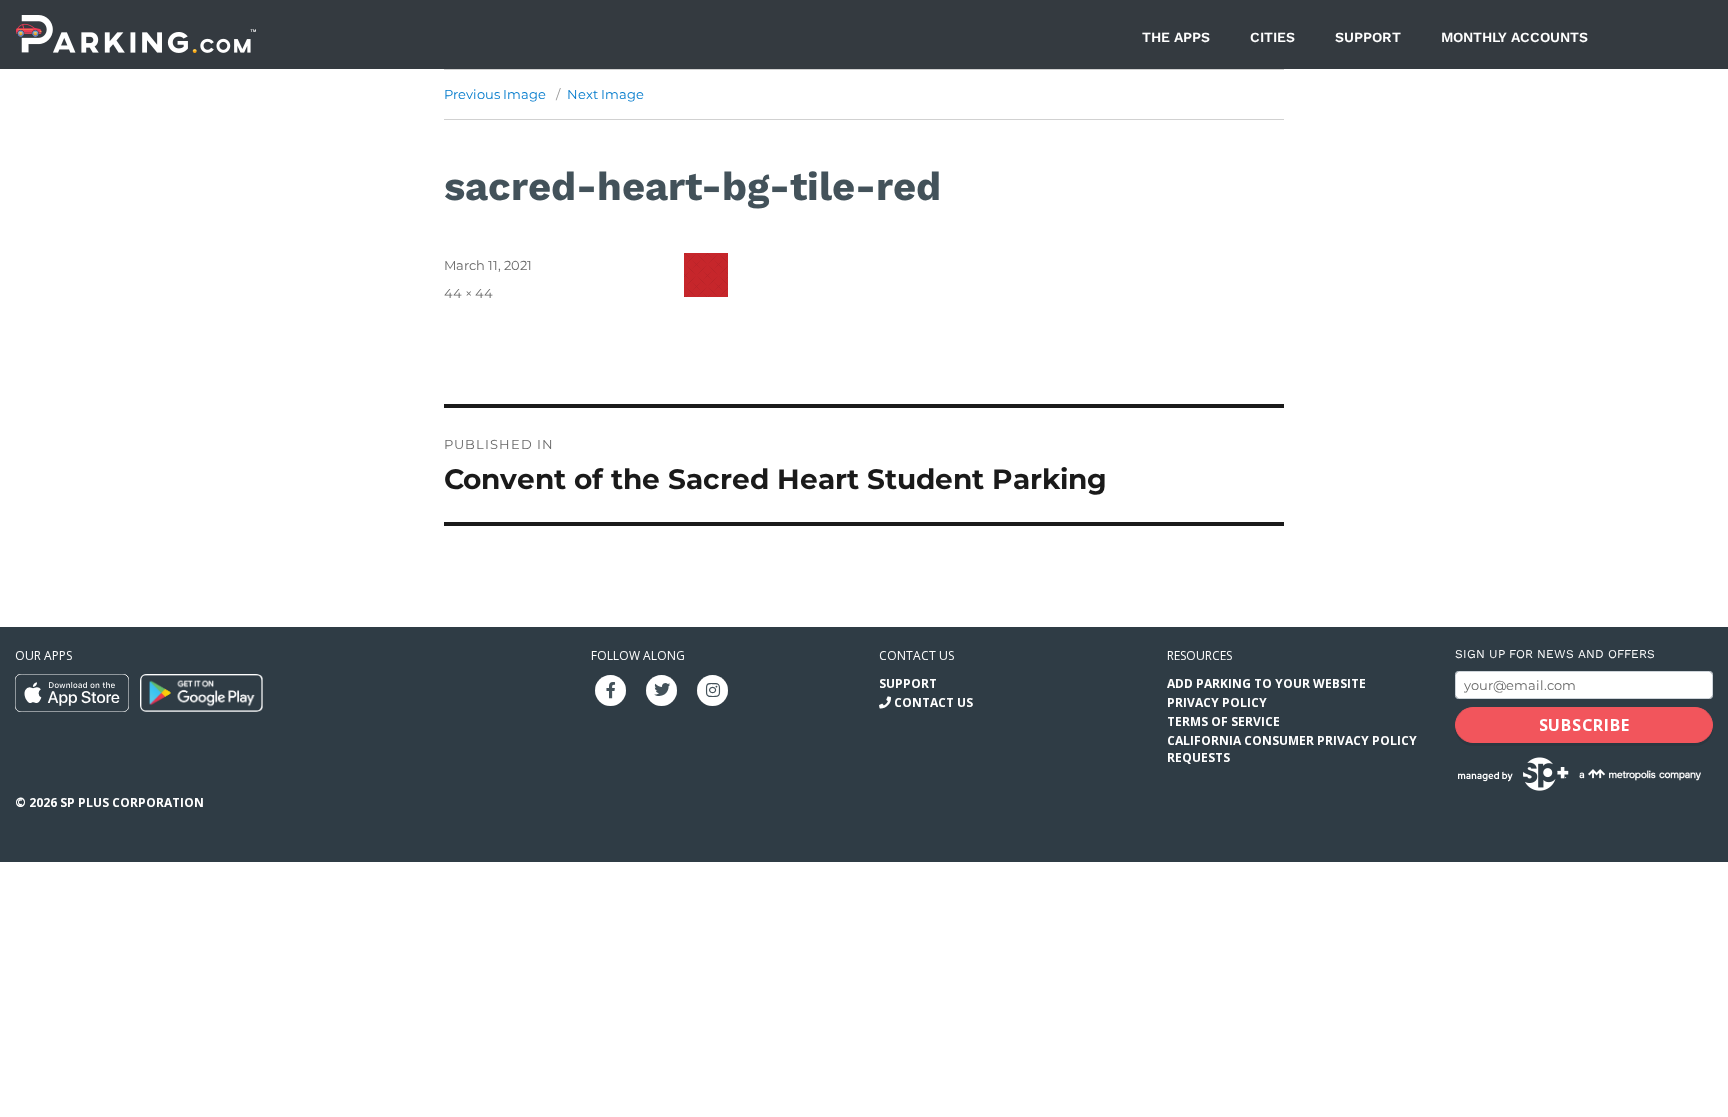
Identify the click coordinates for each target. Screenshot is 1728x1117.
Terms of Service (1223, 721)
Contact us (916, 655)
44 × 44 (468, 293)
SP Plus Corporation (132, 802)
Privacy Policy (1217, 702)
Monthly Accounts (1514, 37)
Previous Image (495, 94)
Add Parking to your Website (1266, 683)
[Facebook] (611, 688)
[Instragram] (713, 688)
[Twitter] (662, 688)
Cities (1272, 37)
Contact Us (933, 702)
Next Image (605, 94)
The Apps (1176, 37)
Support (1368, 37)
